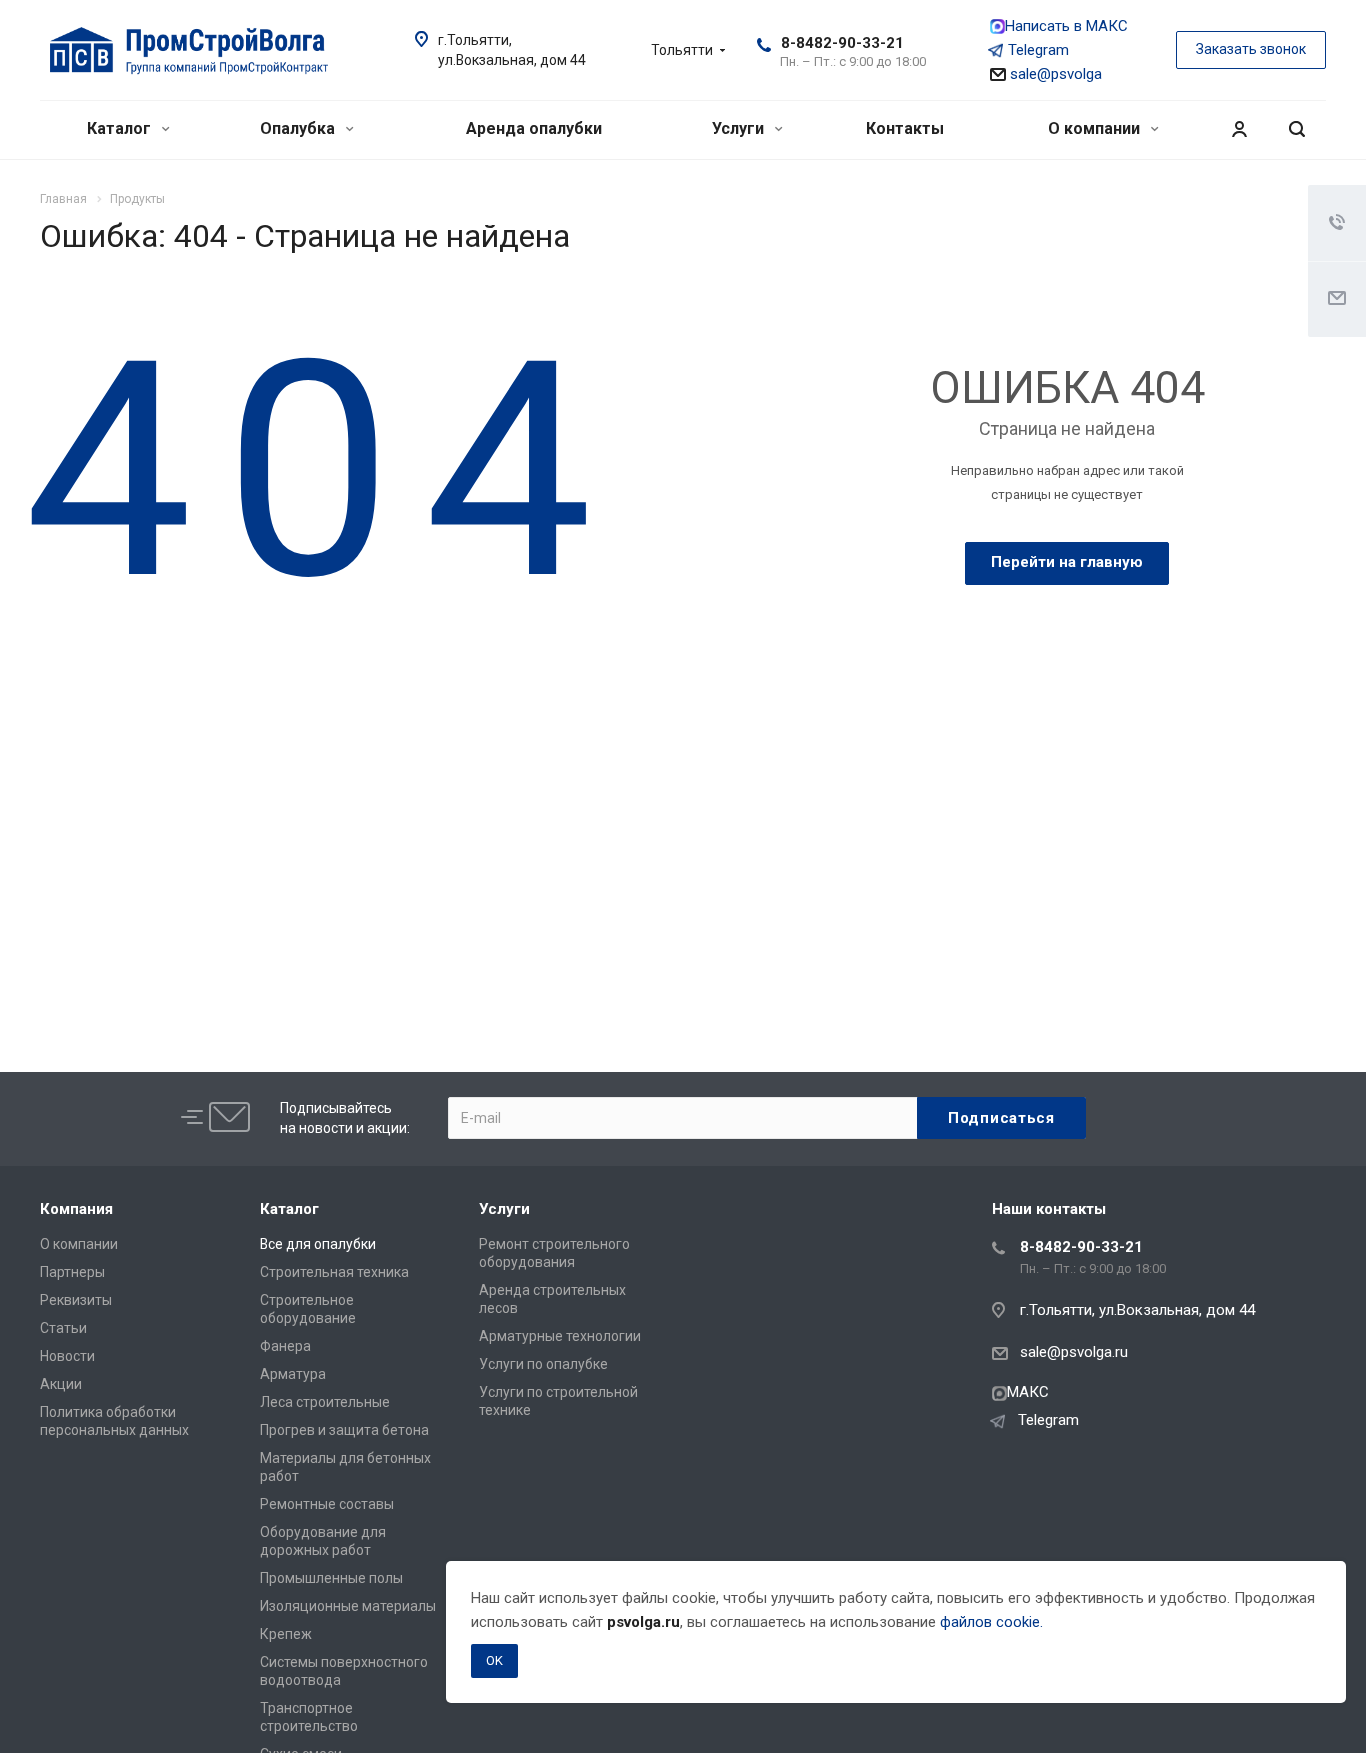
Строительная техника (334, 1272)
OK (494, 1660)
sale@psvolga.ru (1074, 1352)
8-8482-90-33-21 (842, 43)
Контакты (905, 128)
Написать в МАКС (1066, 26)
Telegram (1038, 50)
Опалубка (299, 128)
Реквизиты (76, 1300)
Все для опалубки (318, 1244)
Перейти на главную (1067, 562)
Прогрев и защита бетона (344, 1430)
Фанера (285, 1346)
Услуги (740, 128)
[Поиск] (1297, 129)
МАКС (1028, 1392)
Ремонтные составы (327, 1504)
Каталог (121, 128)
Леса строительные (325, 1402)
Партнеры (72, 1272)
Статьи (63, 1328)
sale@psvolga (1054, 74)
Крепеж (286, 1634)
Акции (61, 1384)
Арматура (293, 1374)
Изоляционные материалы (348, 1606)
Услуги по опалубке (543, 1364)
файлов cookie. (991, 1622)
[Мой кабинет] (1239, 129)
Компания (76, 1209)
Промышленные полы (331, 1578)
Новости (67, 1356)
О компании (1096, 128)
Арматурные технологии (560, 1336)
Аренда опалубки (534, 128)
